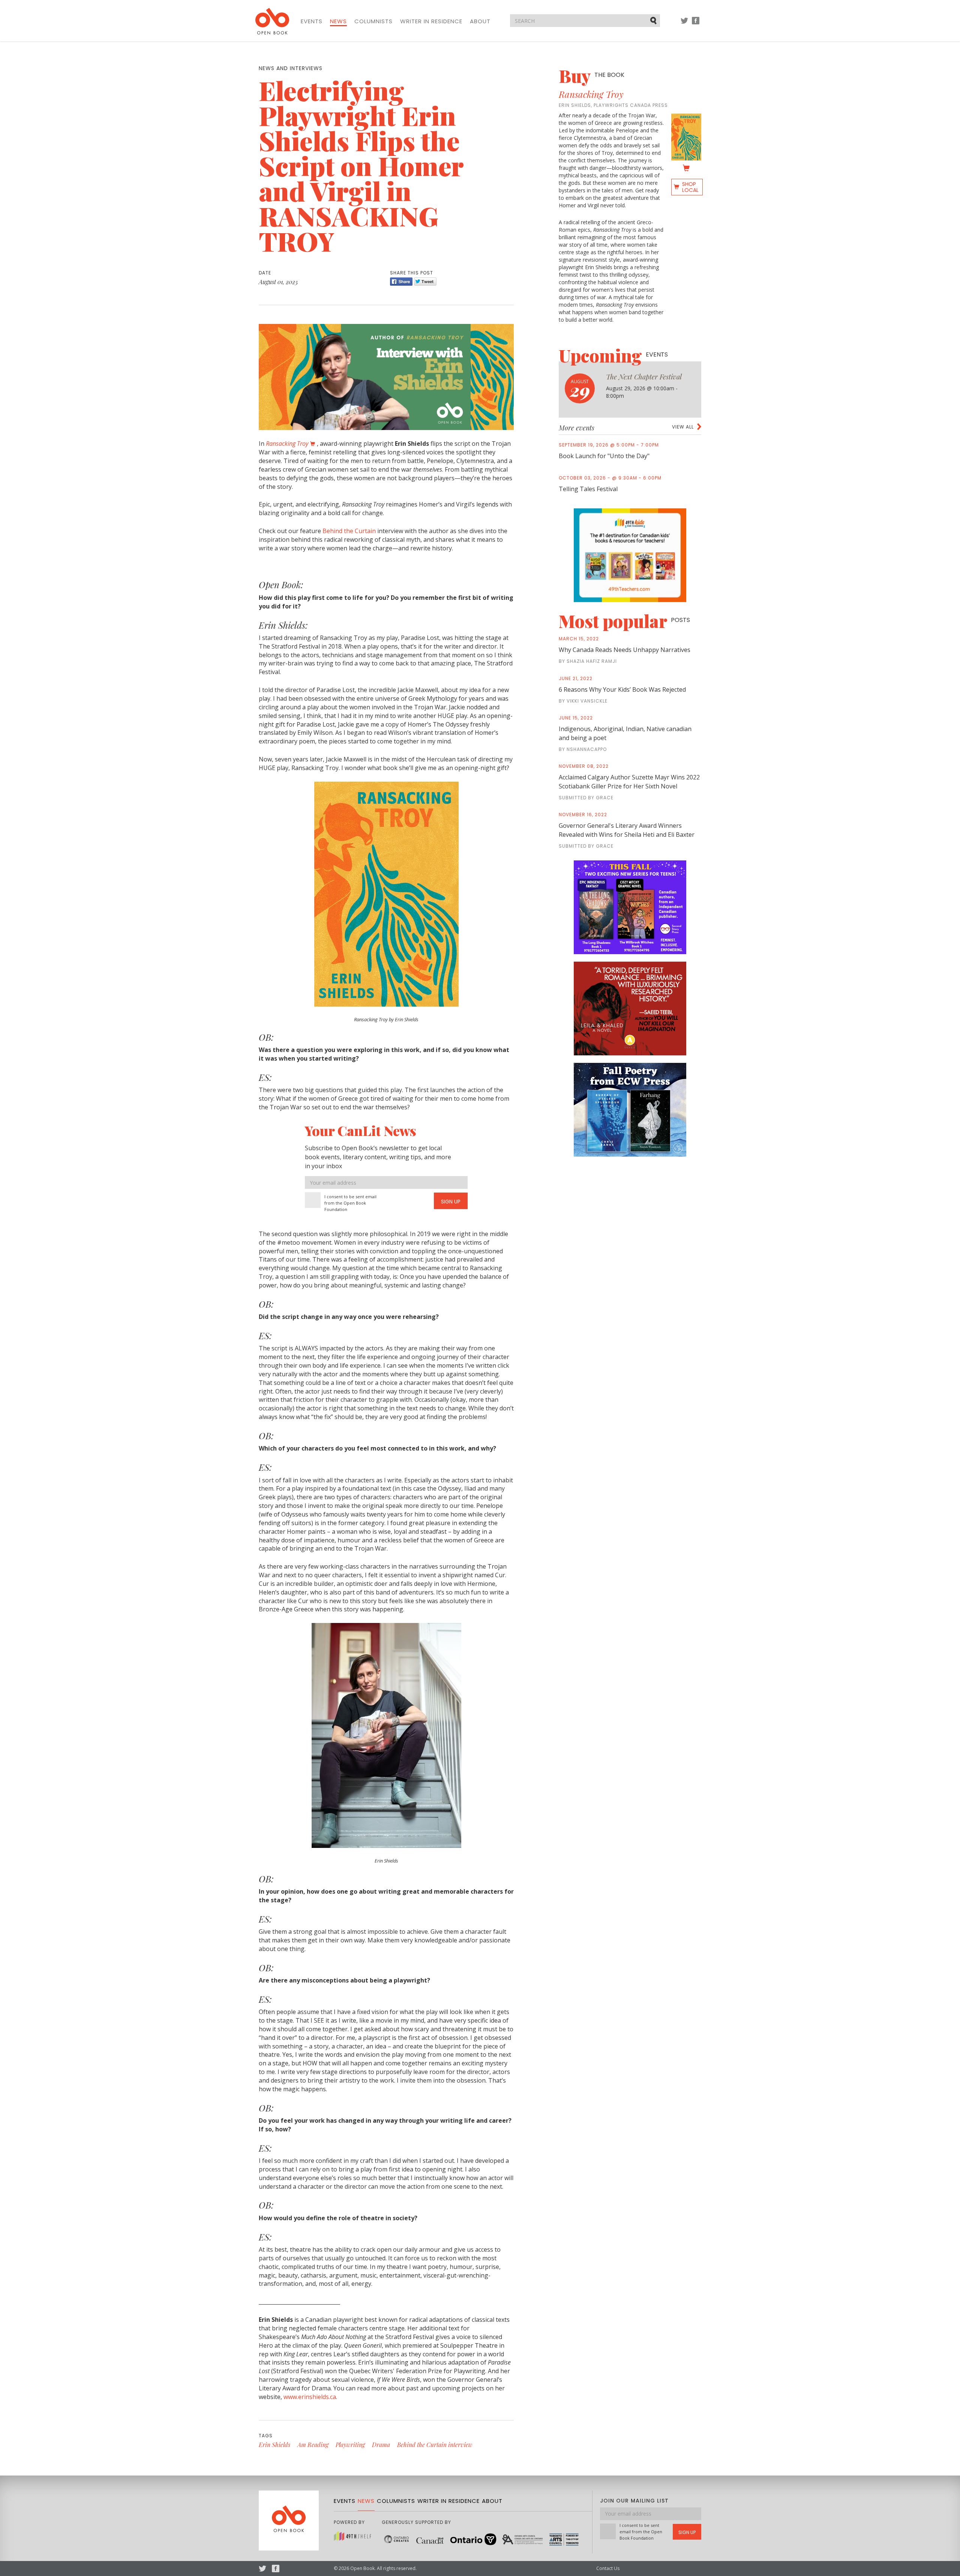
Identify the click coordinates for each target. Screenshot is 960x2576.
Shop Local (690, 187)
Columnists (373, 21)
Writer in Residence (431, 21)
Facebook (696, 24)
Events (312, 21)
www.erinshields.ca (310, 2397)
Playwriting (350, 2445)
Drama (381, 2445)
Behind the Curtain (349, 531)
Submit (654, 20)
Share (401, 282)
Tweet (425, 282)
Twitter (684, 24)
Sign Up (451, 1202)
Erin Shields (274, 2445)
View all (683, 427)
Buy (592, 76)
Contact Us (608, 2568)
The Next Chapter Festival (644, 377)
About (480, 21)
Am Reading (313, 2445)
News (338, 21)
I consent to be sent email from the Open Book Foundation (350, 1203)
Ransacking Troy (591, 94)
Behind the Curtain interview (435, 2445)
